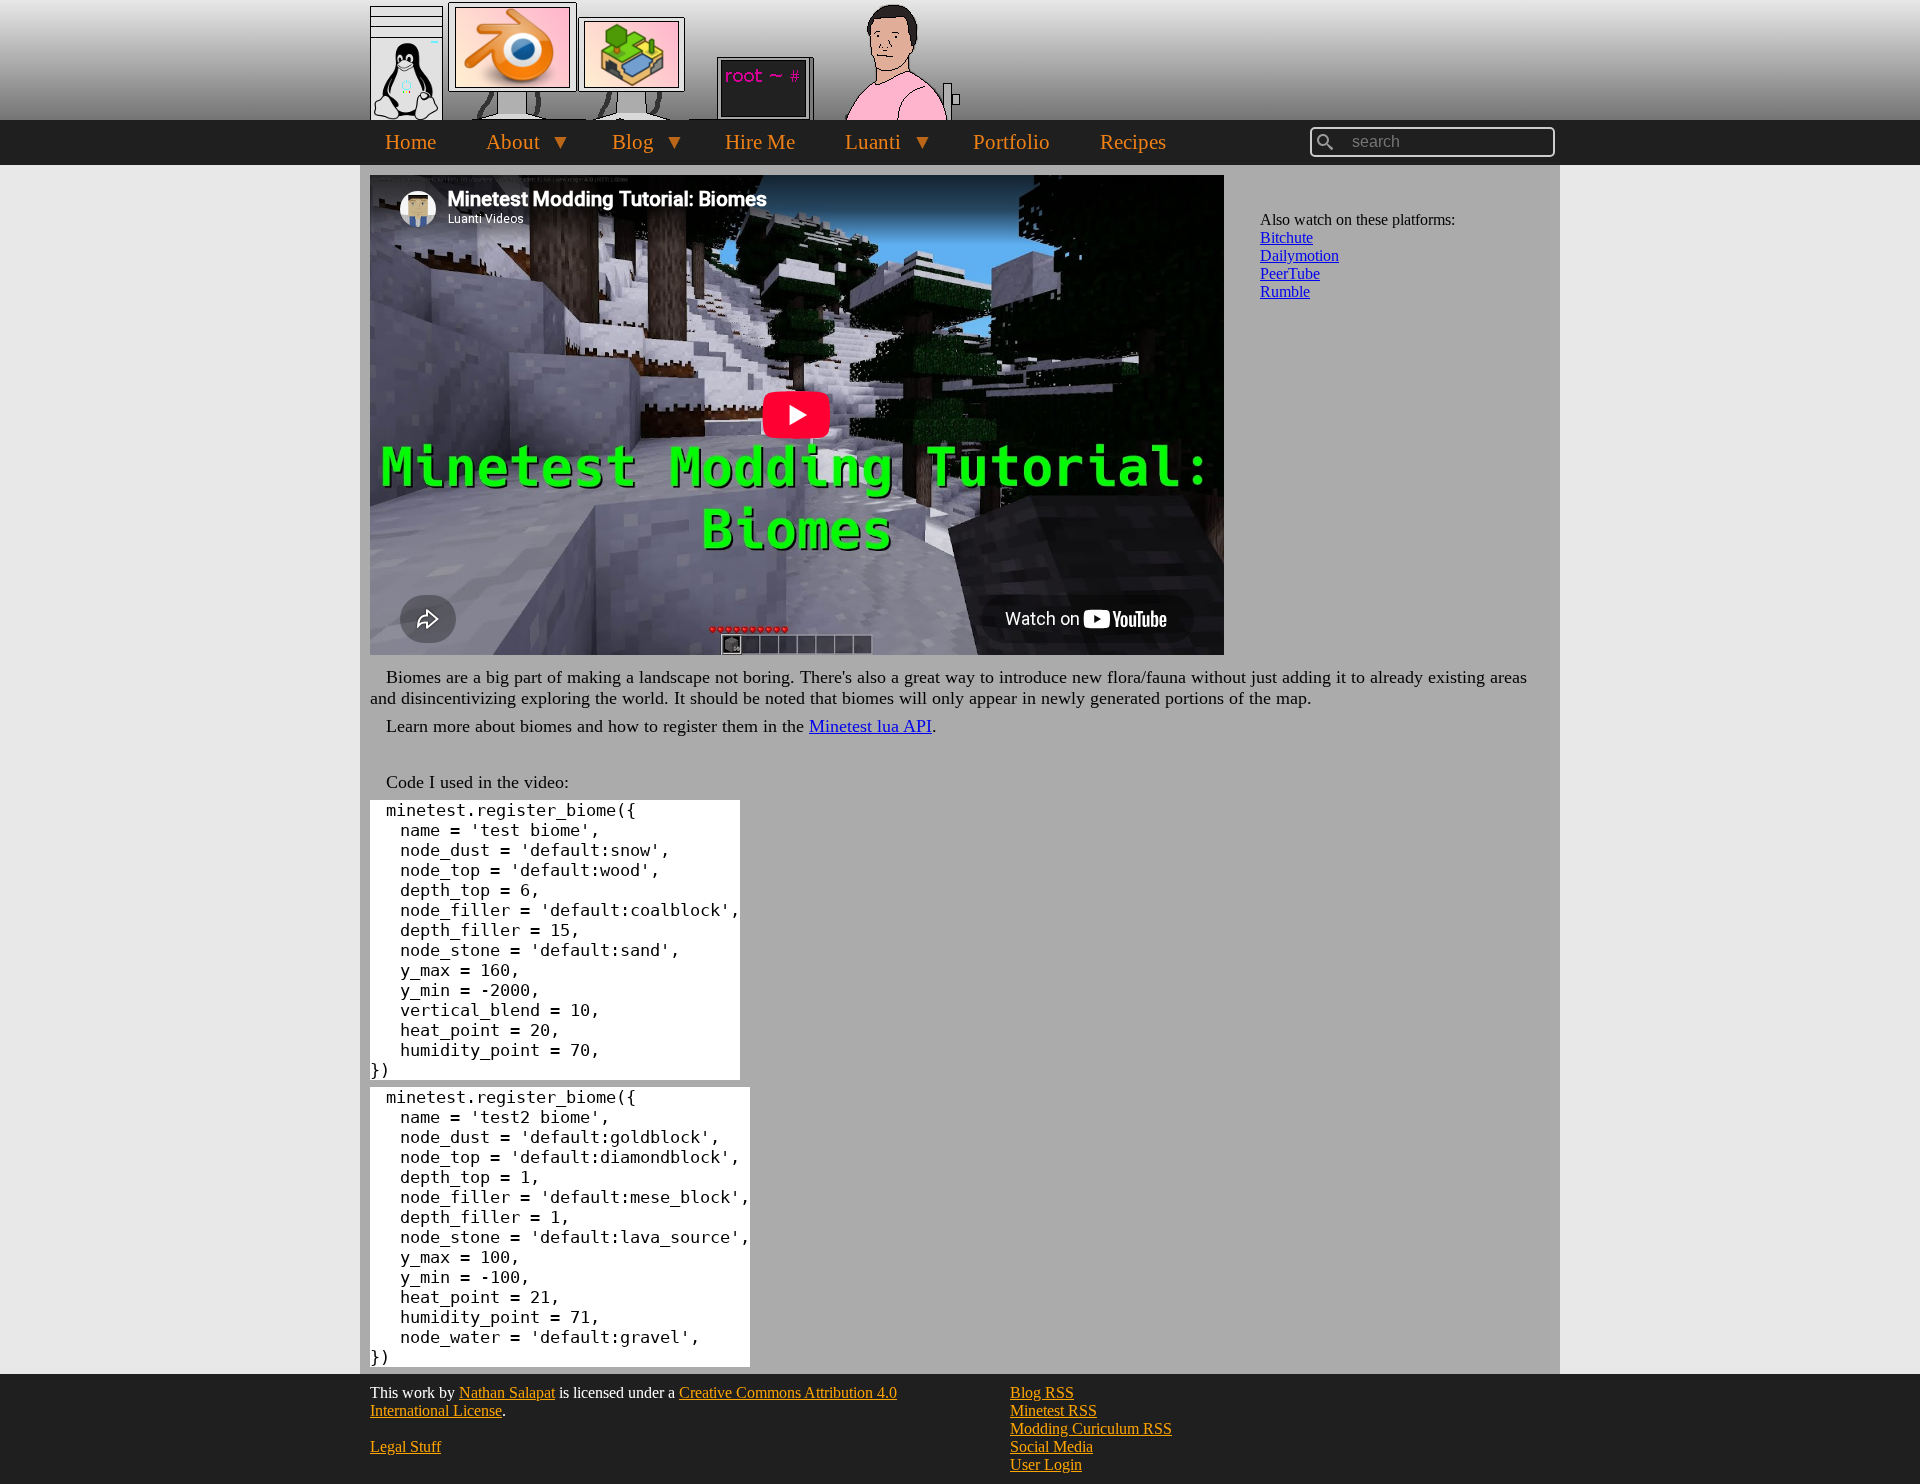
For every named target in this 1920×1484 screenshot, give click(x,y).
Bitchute (1286, 237)
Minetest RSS (1053, 1410)
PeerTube (1290, 273)
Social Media (1051, 1446)
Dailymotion (1299, 255)
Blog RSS (1042, 1392)
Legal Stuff (405, 1446)
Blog (620, 147)
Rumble (1285, 291)
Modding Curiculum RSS (1091, 1428)
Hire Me (760, 141)
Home (410, 141)
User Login (1046, 1464)
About (500, 147)
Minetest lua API (870, 726)
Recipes (1133, 141)
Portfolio (1011, 141)
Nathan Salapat (507, 1392)
